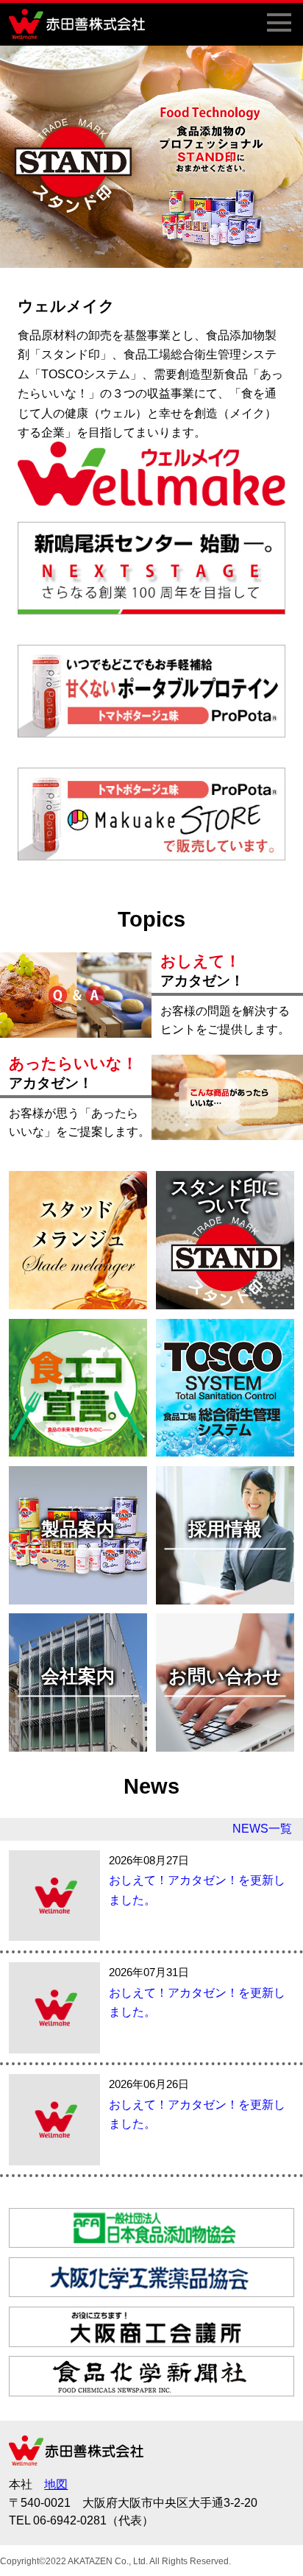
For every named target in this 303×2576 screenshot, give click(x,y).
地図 (56, 2484)
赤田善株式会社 (82, 24)
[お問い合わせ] (225, 1745)
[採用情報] (225, 1597)
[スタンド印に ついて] (225, 1302)
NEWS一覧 (262, 1829)
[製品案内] (78, 1597)
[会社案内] (78, 1745)
